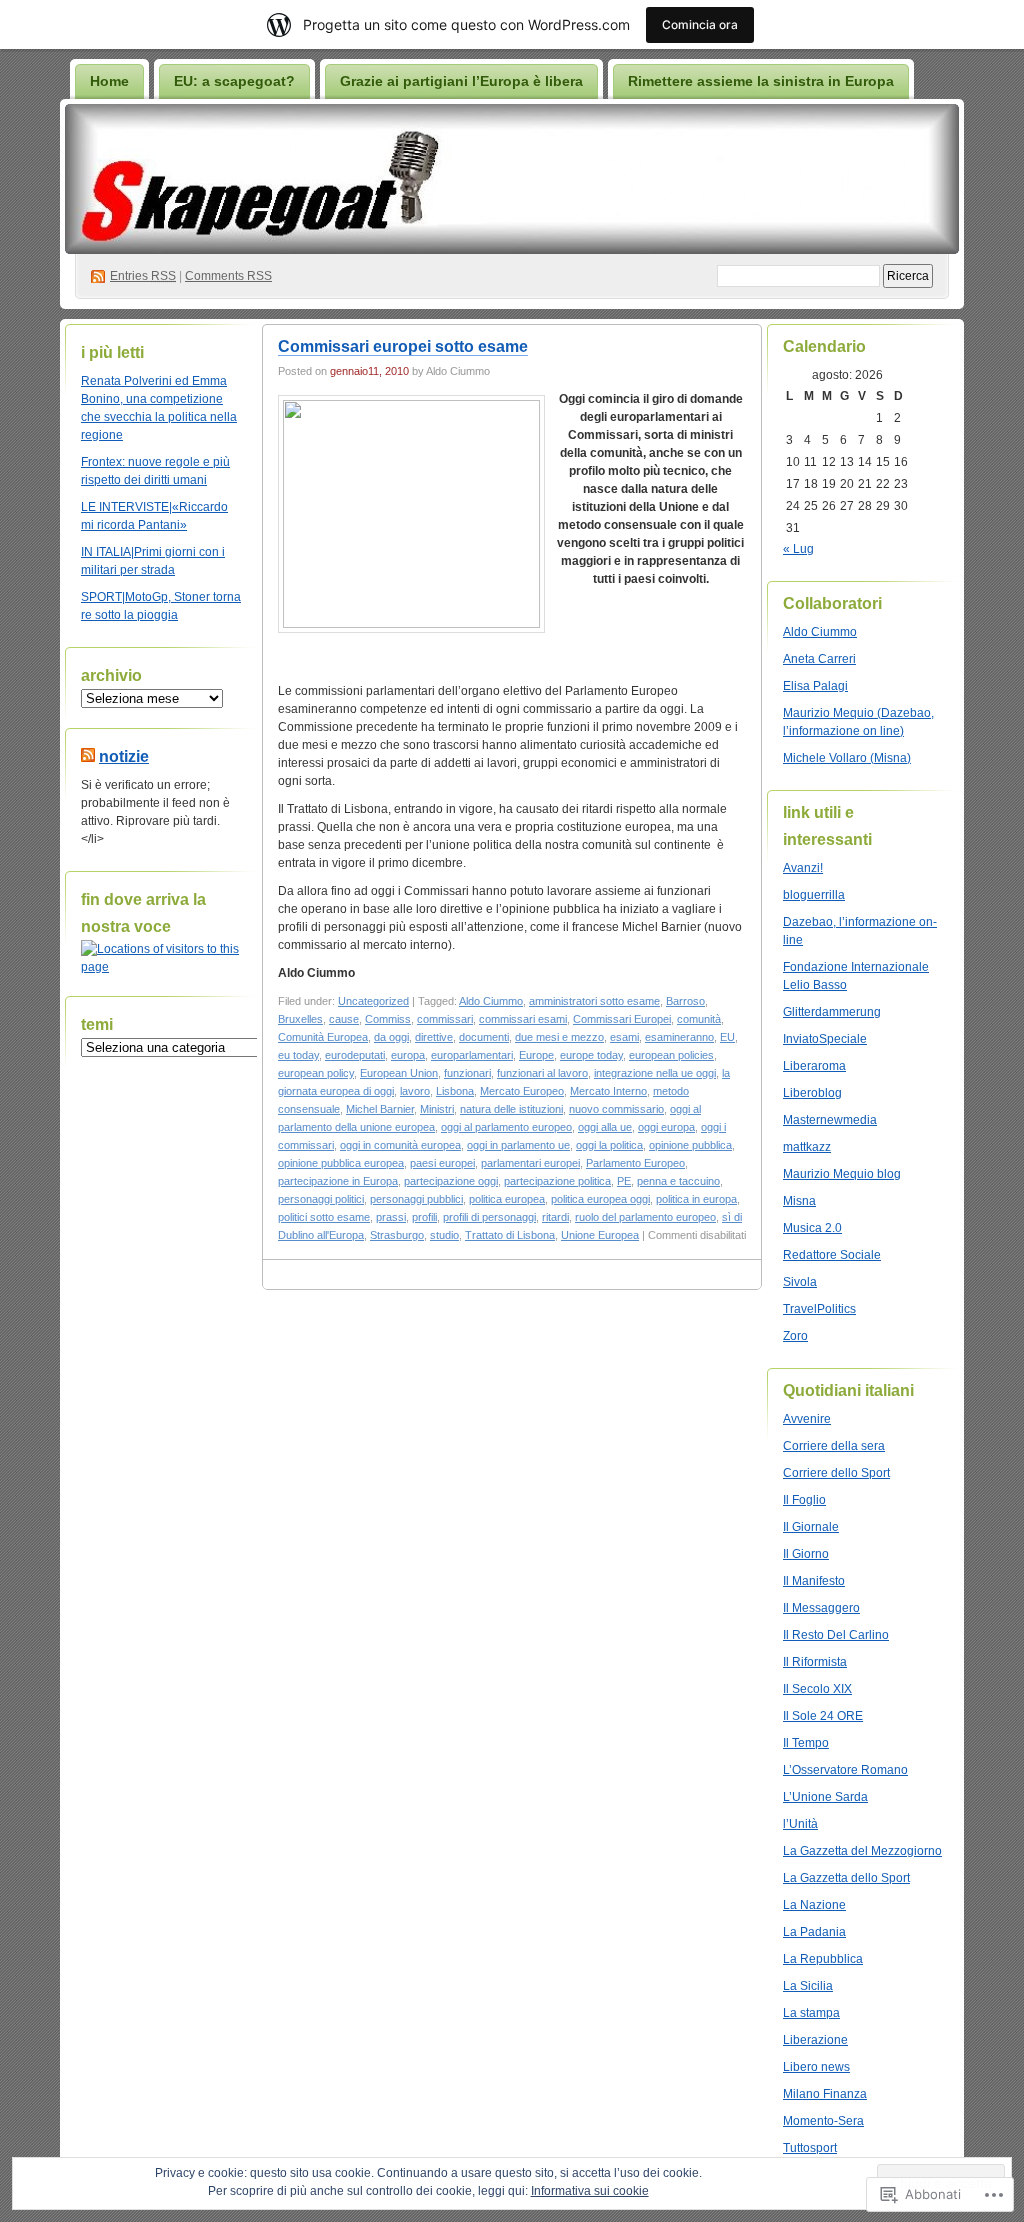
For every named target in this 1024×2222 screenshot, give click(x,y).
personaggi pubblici (416, 1199)
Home (109, 81)
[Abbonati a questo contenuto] (88, 756)
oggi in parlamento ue (518, 1145)
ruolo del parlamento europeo (645, 1217)
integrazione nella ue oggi (655, 1073)
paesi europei (442, 1163)
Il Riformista (815, 1662)
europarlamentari (472, 1055)
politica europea (507, 1199)
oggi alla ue (605, 1127)
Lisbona (455, 1091)
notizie (124, 756)
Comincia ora (700, 24)
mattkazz (807, 1147)
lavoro (415, 1091)
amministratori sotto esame (594, 1001)
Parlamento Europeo (635, 1163)
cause (344, 1019)
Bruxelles (300, 1019)
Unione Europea (600, 1235)
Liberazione (815, 2040)
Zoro (795, 1336)
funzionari (467, 1073)
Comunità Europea (323, 1037)
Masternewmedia (830, 1120)
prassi (391, 1217)
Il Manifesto (814, 1581)
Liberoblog (812, 1093)
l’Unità (800, 1824)
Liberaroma (814, 1066)
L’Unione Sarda (825, 1797)
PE (624, 1181)
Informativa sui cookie (590, 2191)
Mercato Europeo (522, 1091)
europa (408, 1055)
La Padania (814, 1932)
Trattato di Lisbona (510, 1235)
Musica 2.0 (812, 1228)
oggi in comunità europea (400, 1145)
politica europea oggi (600, 1199)
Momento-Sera (823, 2121)
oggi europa (666, 1127)
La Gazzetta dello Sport (846, 1878)
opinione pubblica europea (341, 1163)
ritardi (555, 1217)
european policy (316, 1073)
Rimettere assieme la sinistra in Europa (761, 81)
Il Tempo (806, 1743)
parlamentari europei (530, 1163)
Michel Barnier (380, 1109)
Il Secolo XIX (817, 1689)
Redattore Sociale (832, 1255)
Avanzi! (803, 868)
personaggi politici (321, 1199)
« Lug (798, 549)
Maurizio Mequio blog (842, 1174)
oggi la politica (609, 1145)
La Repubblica (823, 1959)
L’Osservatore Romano (845, 1770)
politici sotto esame (324, 1217)
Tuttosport (810, 2148)
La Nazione (814, 1905)
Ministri (437, 1109)
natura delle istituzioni (511, 1109)
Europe (536, 1055)
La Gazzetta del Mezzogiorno (862, 1851)
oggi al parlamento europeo (506, 1127)
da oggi (391, 1037)
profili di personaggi (489, 1217)
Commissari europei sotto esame (403, 346)
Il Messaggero (821, 1608)
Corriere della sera (834, 1446)
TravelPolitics (819, 1309)
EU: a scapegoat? (234, 81)
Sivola (800, 1282)
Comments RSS (228, 276)
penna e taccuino (678, 1181)
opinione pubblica (690, 1145)
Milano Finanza (825, 2094)
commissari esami (523, 1019)
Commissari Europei (622, 1019)
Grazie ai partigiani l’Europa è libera (461, 81)
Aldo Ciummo (491, 1001)
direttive (434, 1037)
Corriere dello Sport (836, 1473)
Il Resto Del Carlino (836, 1635)
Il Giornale (811, 1527)
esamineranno (679, 1037)
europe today (591, 1055)
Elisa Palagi (815, 686)
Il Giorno (806, 1554)
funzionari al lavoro (542, 1073)
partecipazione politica (557, 1181)
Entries (143, 276)
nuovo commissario (616, 1109)
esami (624, 1037)
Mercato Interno (608, 1091)
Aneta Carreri (819, 659)
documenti (484, 1037)
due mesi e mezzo (559, 1037)
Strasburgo (397, 1235)
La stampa (811, 2013)
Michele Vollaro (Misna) (847, 758)
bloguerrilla (814, 895)
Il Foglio (804, 1500)
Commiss (388, 1019)
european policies (671, 1055)
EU (727, 1037)
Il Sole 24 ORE (823, 1716)
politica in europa (696, 1199)
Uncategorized (373, 1001)
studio (444, 1235)
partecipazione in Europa (338, 1181)
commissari (445, 1019)
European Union (399, 1073)
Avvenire (807, 1419)
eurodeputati (355, 1055)
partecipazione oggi (451, 1181)
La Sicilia (808, 1986)
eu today (298, 1055)
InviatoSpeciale (825, 1039)
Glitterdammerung (832, 1012)
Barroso (685, 1001)
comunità (699, 1019)
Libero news (816, 2067)
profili (424, 1217)
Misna (799, 1201)
